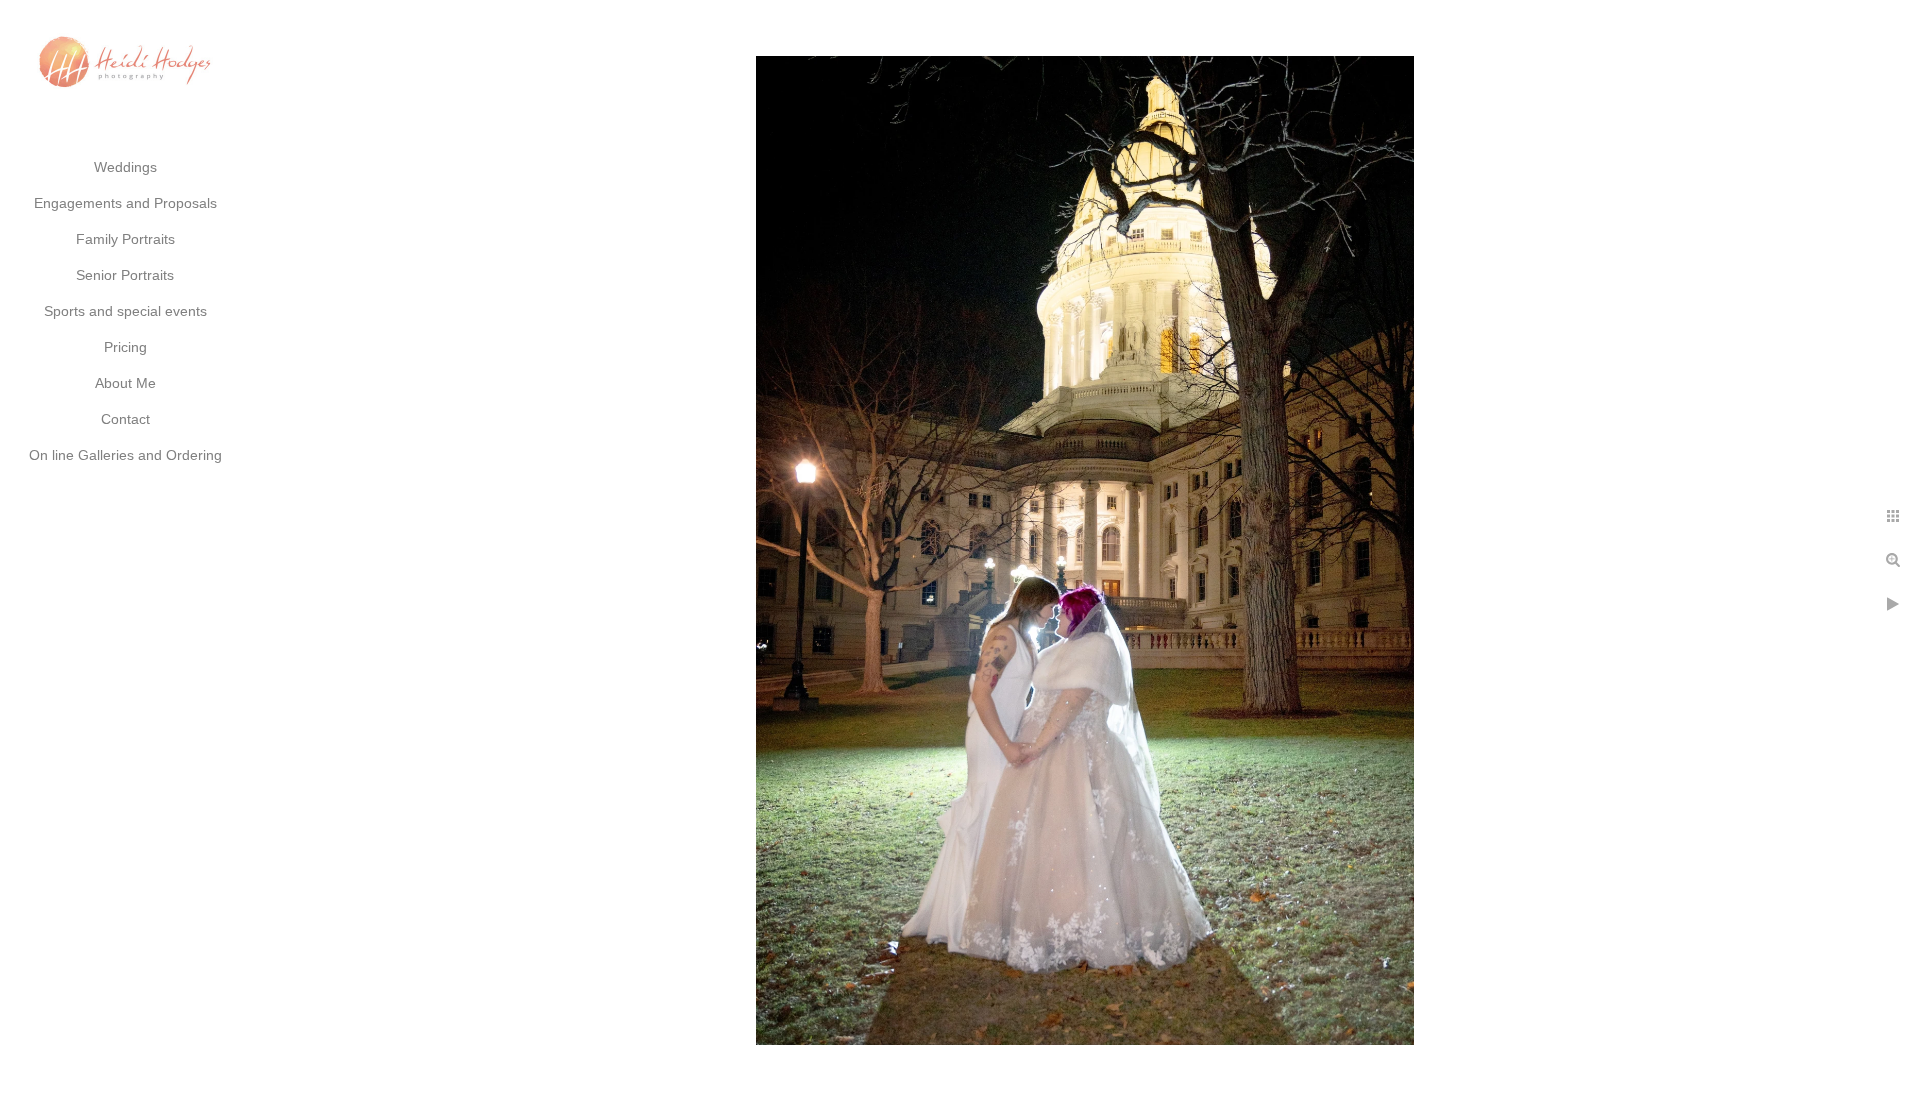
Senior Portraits (125, 275)
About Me (125, 383)
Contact (125, 419)
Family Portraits (125, 239)
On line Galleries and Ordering (125, 455)
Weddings (125, 167)
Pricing (125, 347)
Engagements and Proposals (125, 203)
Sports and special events (125, 311)
